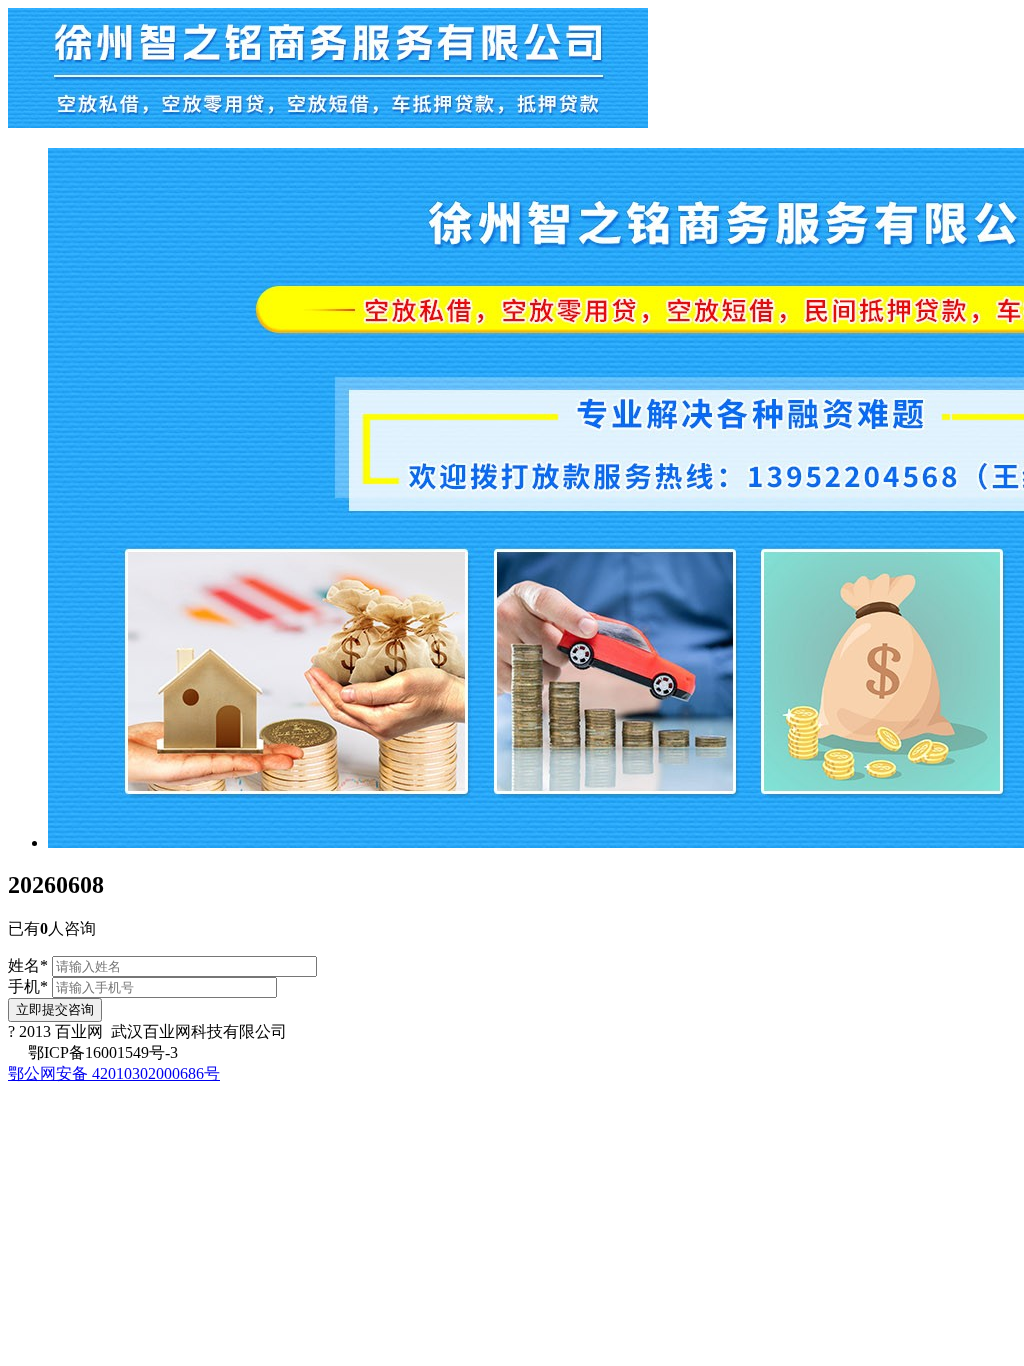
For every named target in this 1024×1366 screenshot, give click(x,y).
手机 (28, 986)
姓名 (28, 965)
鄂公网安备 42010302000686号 (114, 1073)
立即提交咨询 (55, 1009)
